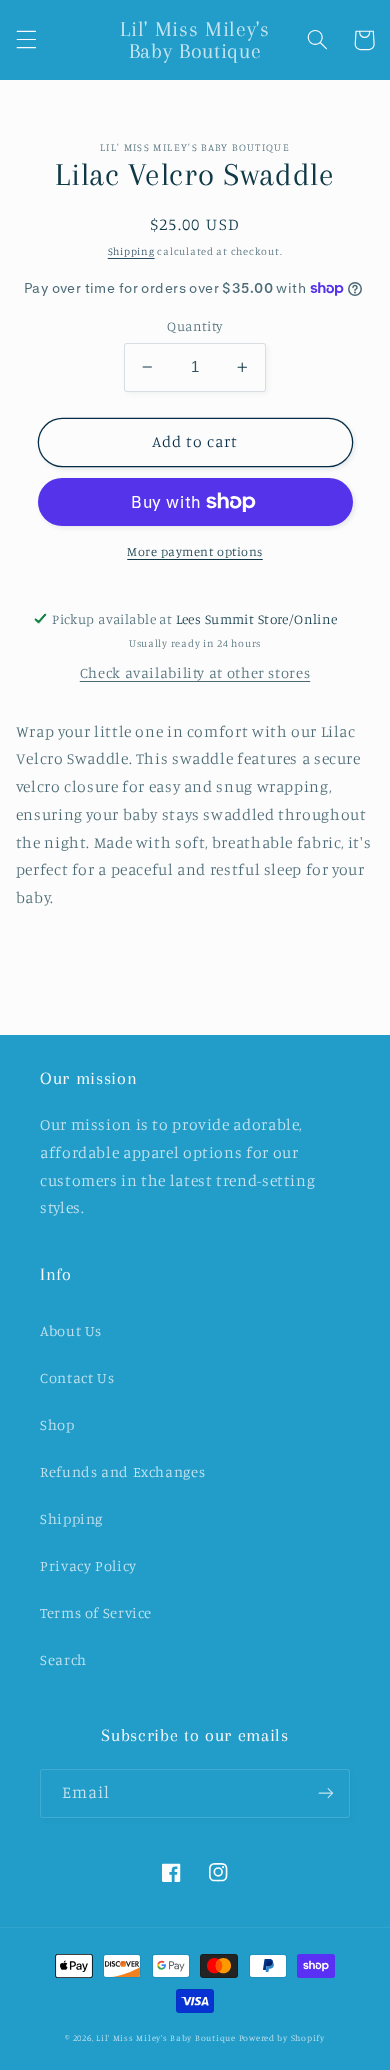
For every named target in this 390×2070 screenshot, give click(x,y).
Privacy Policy (88, 1565)
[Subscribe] (326, 1793)
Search (63, 1659)
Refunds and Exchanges (122, 1471)
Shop (57, 1424)
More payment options (195, 551)
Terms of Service (96, 1612)
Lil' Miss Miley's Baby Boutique (166, 2037)
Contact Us (77, 1377)
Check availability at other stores (195, 672)
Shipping (131, 251)
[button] (26, 40)
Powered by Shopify (282, 2037)
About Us (71, 1330)
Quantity (194, 326)
